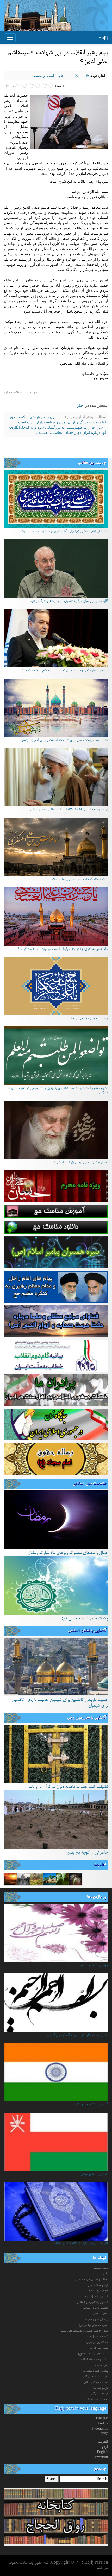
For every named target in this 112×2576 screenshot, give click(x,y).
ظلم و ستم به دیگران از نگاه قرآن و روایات (81, 2244)
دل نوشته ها (101, 2388)
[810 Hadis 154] (10, 1878)
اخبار (81, 406)
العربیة (103, 2441)
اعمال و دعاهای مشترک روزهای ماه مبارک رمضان (68, 1553)
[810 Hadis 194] (36, 1878)
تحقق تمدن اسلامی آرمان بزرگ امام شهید (81, 1163)
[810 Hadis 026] (49, 1878)
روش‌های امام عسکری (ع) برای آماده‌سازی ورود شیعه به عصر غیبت (64, 532)
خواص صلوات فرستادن (93, 1966)
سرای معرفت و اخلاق (96, 2383)
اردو (105, 2447)
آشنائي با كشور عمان (94, 2174)
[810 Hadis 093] (23, 1878)
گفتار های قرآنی (99, 2348)
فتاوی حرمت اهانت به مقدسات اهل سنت (84, 2331)
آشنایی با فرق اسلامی (96, 2308)
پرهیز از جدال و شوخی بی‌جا (89, 1019)
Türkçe (103, 2423)
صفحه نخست (101, 2268)
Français (102, 2418)
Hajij (103, 38)
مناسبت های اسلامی (89, 1484)
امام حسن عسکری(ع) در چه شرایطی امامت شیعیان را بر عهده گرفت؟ (63, 949)
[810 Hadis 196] (63, 1878)
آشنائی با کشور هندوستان (91, 2105)
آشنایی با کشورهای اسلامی (92, 2302)
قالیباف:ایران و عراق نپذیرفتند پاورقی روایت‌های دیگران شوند (68, 601)
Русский (102, 2457)
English (102, 2452)
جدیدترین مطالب (92, 463)
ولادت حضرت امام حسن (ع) (85, 1619)
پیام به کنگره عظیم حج (95, 2371)
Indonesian (100, 2428)
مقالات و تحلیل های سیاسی (92, 2280)
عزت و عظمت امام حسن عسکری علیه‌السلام (80, 880)
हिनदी (104, 2434)
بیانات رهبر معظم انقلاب (95, 2360)
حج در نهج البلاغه (99, 2291)
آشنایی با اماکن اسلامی (87, 1631)
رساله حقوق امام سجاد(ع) (93, 2354)
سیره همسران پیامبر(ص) (94, 2325)
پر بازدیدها (97, 1897)
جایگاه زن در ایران (97, 2342)
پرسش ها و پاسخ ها (96, 2320)
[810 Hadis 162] (76, 1878)
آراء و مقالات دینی (98, 2285)
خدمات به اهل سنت (97, 2337)
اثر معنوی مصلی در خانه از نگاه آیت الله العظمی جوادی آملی (69, 810)
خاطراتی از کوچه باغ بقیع (88, 1853)
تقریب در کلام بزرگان (96, 2377)
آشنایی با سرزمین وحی (87, 1718)
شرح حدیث (102, 2365)
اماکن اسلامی (101, 2314)
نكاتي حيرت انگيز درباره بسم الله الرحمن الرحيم (77, 2035)
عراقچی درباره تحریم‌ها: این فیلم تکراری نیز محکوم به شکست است (65, 671)
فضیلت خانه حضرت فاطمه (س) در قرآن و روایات (68, 1787)
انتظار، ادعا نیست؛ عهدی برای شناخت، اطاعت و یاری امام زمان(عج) (64, 740)
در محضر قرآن (100, 2394)
